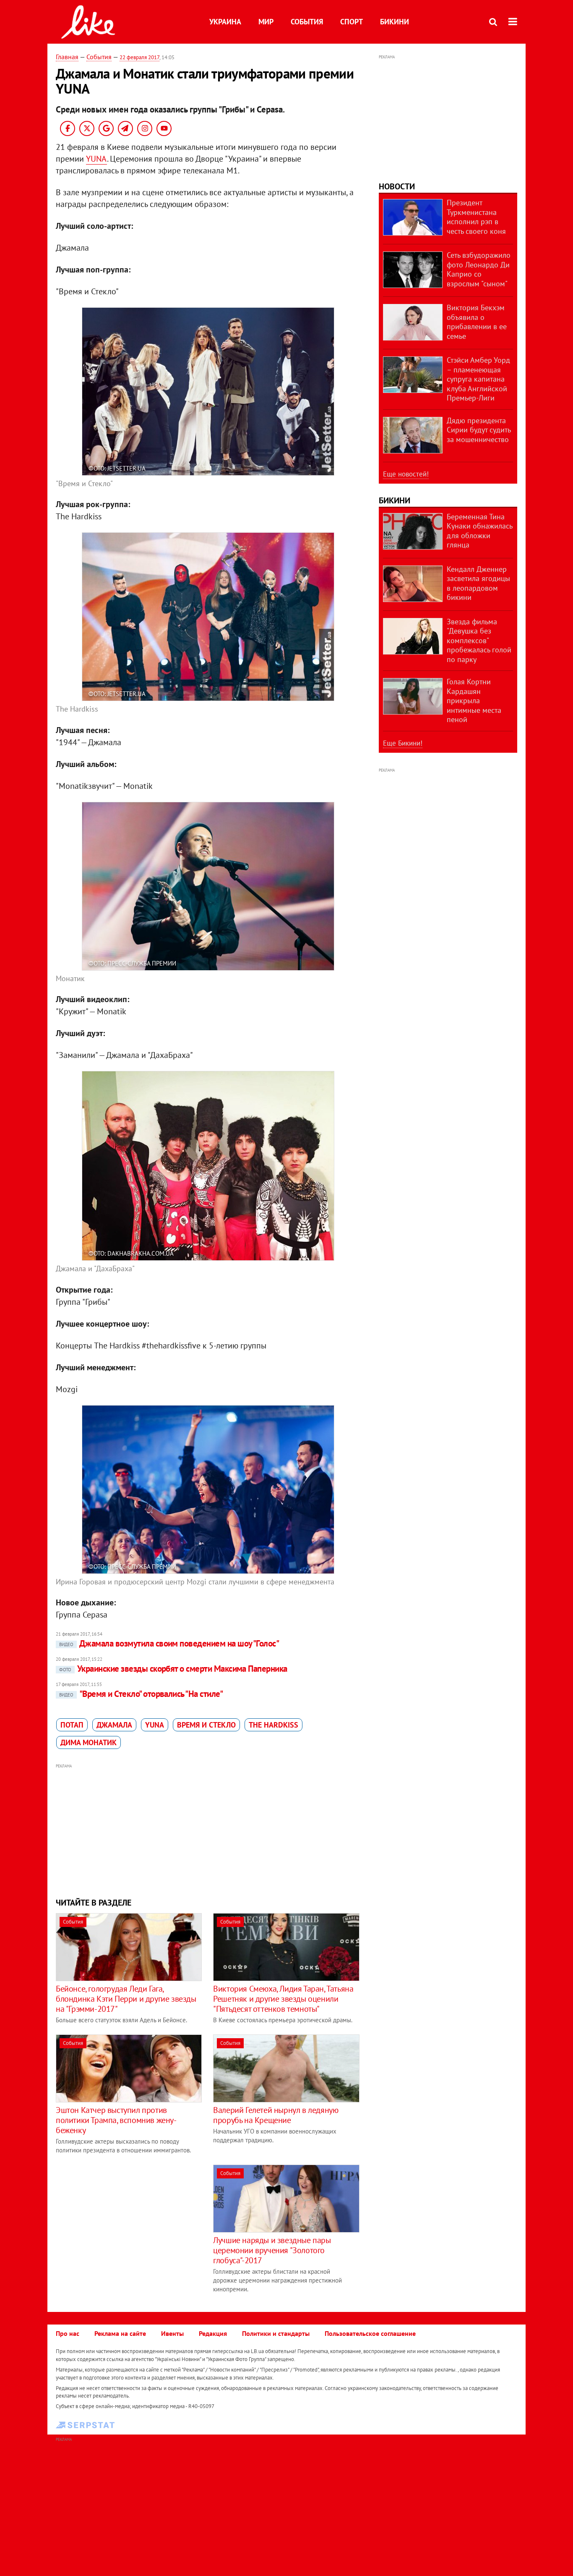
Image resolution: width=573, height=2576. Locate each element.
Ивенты (172, 2333)
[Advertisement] (208, 1830)
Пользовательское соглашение (370, 2333)
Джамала (114, 1725)
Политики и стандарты (276, 2333)
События (307, 22)
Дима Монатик (89, 1742)
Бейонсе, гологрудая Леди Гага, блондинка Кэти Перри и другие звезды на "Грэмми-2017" (126, 1999)
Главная (67, 57)
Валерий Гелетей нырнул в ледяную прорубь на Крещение (276, 2115)
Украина (225, 22)
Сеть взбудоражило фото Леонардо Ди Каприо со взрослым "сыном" (479, 269)
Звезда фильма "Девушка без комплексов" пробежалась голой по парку (479, 640)
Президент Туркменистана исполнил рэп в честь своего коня (476, 217)
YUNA (96, 159)
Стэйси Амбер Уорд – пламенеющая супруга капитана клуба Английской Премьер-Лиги (478, 379)
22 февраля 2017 (139, 57)
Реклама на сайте (120, 2333)
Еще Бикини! (403, 743)
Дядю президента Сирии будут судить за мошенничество (479, 430)
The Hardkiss (273, 1725)
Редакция (213, 2333)
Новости (397, 186)
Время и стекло (206, 1725)
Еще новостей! (406, 474)
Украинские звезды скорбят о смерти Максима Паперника (173, 1669)
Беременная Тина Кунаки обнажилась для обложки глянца (479, 531)
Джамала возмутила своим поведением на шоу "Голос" (169, 1643)
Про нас (68, 2333)
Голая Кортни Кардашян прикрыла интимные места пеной (474, 700)
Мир (266, 22)
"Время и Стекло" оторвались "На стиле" (141, 1694)
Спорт (352, 22)
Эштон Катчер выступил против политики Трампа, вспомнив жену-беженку (116, 2120)
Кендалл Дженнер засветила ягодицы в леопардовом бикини (478, 583)
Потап (72, 1725)
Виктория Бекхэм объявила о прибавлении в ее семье (477, 322)
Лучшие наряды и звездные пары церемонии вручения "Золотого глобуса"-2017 (272, 2250)
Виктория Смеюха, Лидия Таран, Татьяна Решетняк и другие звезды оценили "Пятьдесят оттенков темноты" (283, 1999)
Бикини (395, 22)
